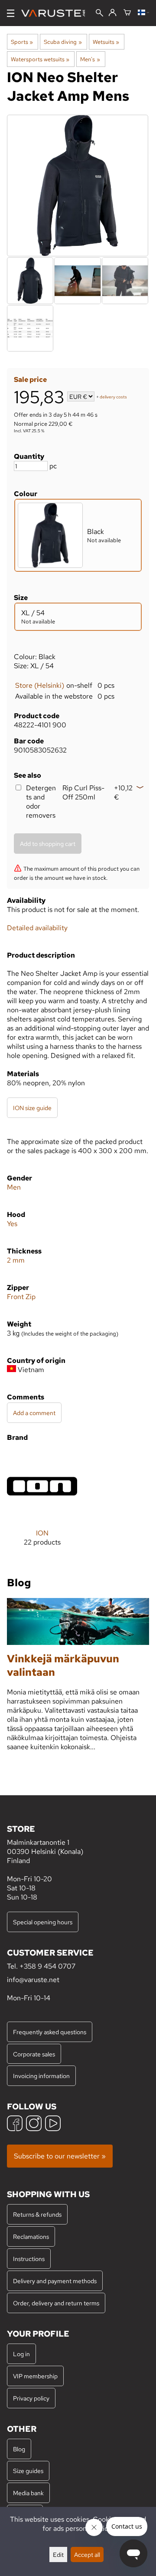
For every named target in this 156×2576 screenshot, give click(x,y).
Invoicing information (41, 2076)
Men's (90, 59)
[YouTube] (53, 2124)
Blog (19, 2449)
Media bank (28, 2493)
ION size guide (32, 1108)
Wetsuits (106, 42)
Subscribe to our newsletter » (60, 2156)
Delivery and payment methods (55, 2281)
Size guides (28, 2471)
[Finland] (143, 13)
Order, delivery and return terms (56, 2303)
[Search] (99, 14)
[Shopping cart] (127, 13)
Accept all (87, 2554)
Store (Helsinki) (40, 685)
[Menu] (11, 13)
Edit (58, 2554)
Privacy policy (31, 2398)
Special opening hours (43, 1922)
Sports (22, 42)
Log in (21, 2354)
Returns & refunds (37, 2214)
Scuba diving (63, 42)
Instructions (29, 2259)
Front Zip (21, 1297)
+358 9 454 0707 (47, 1966)
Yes (12, 1224)
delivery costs (113, 397)
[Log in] (112, 13)
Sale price (30, 380)
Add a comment (34, 1413)
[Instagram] (34, 2124)
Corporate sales (34, 2054)
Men (14, 1187)
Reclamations (31, 2236)
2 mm (16, 1260)
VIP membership (35, 2376)
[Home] (57, 13)
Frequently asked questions (50, 2032)
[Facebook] (15, 2124)
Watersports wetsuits (40, 59)
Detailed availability (37, 928)
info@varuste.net (33, 1980)
